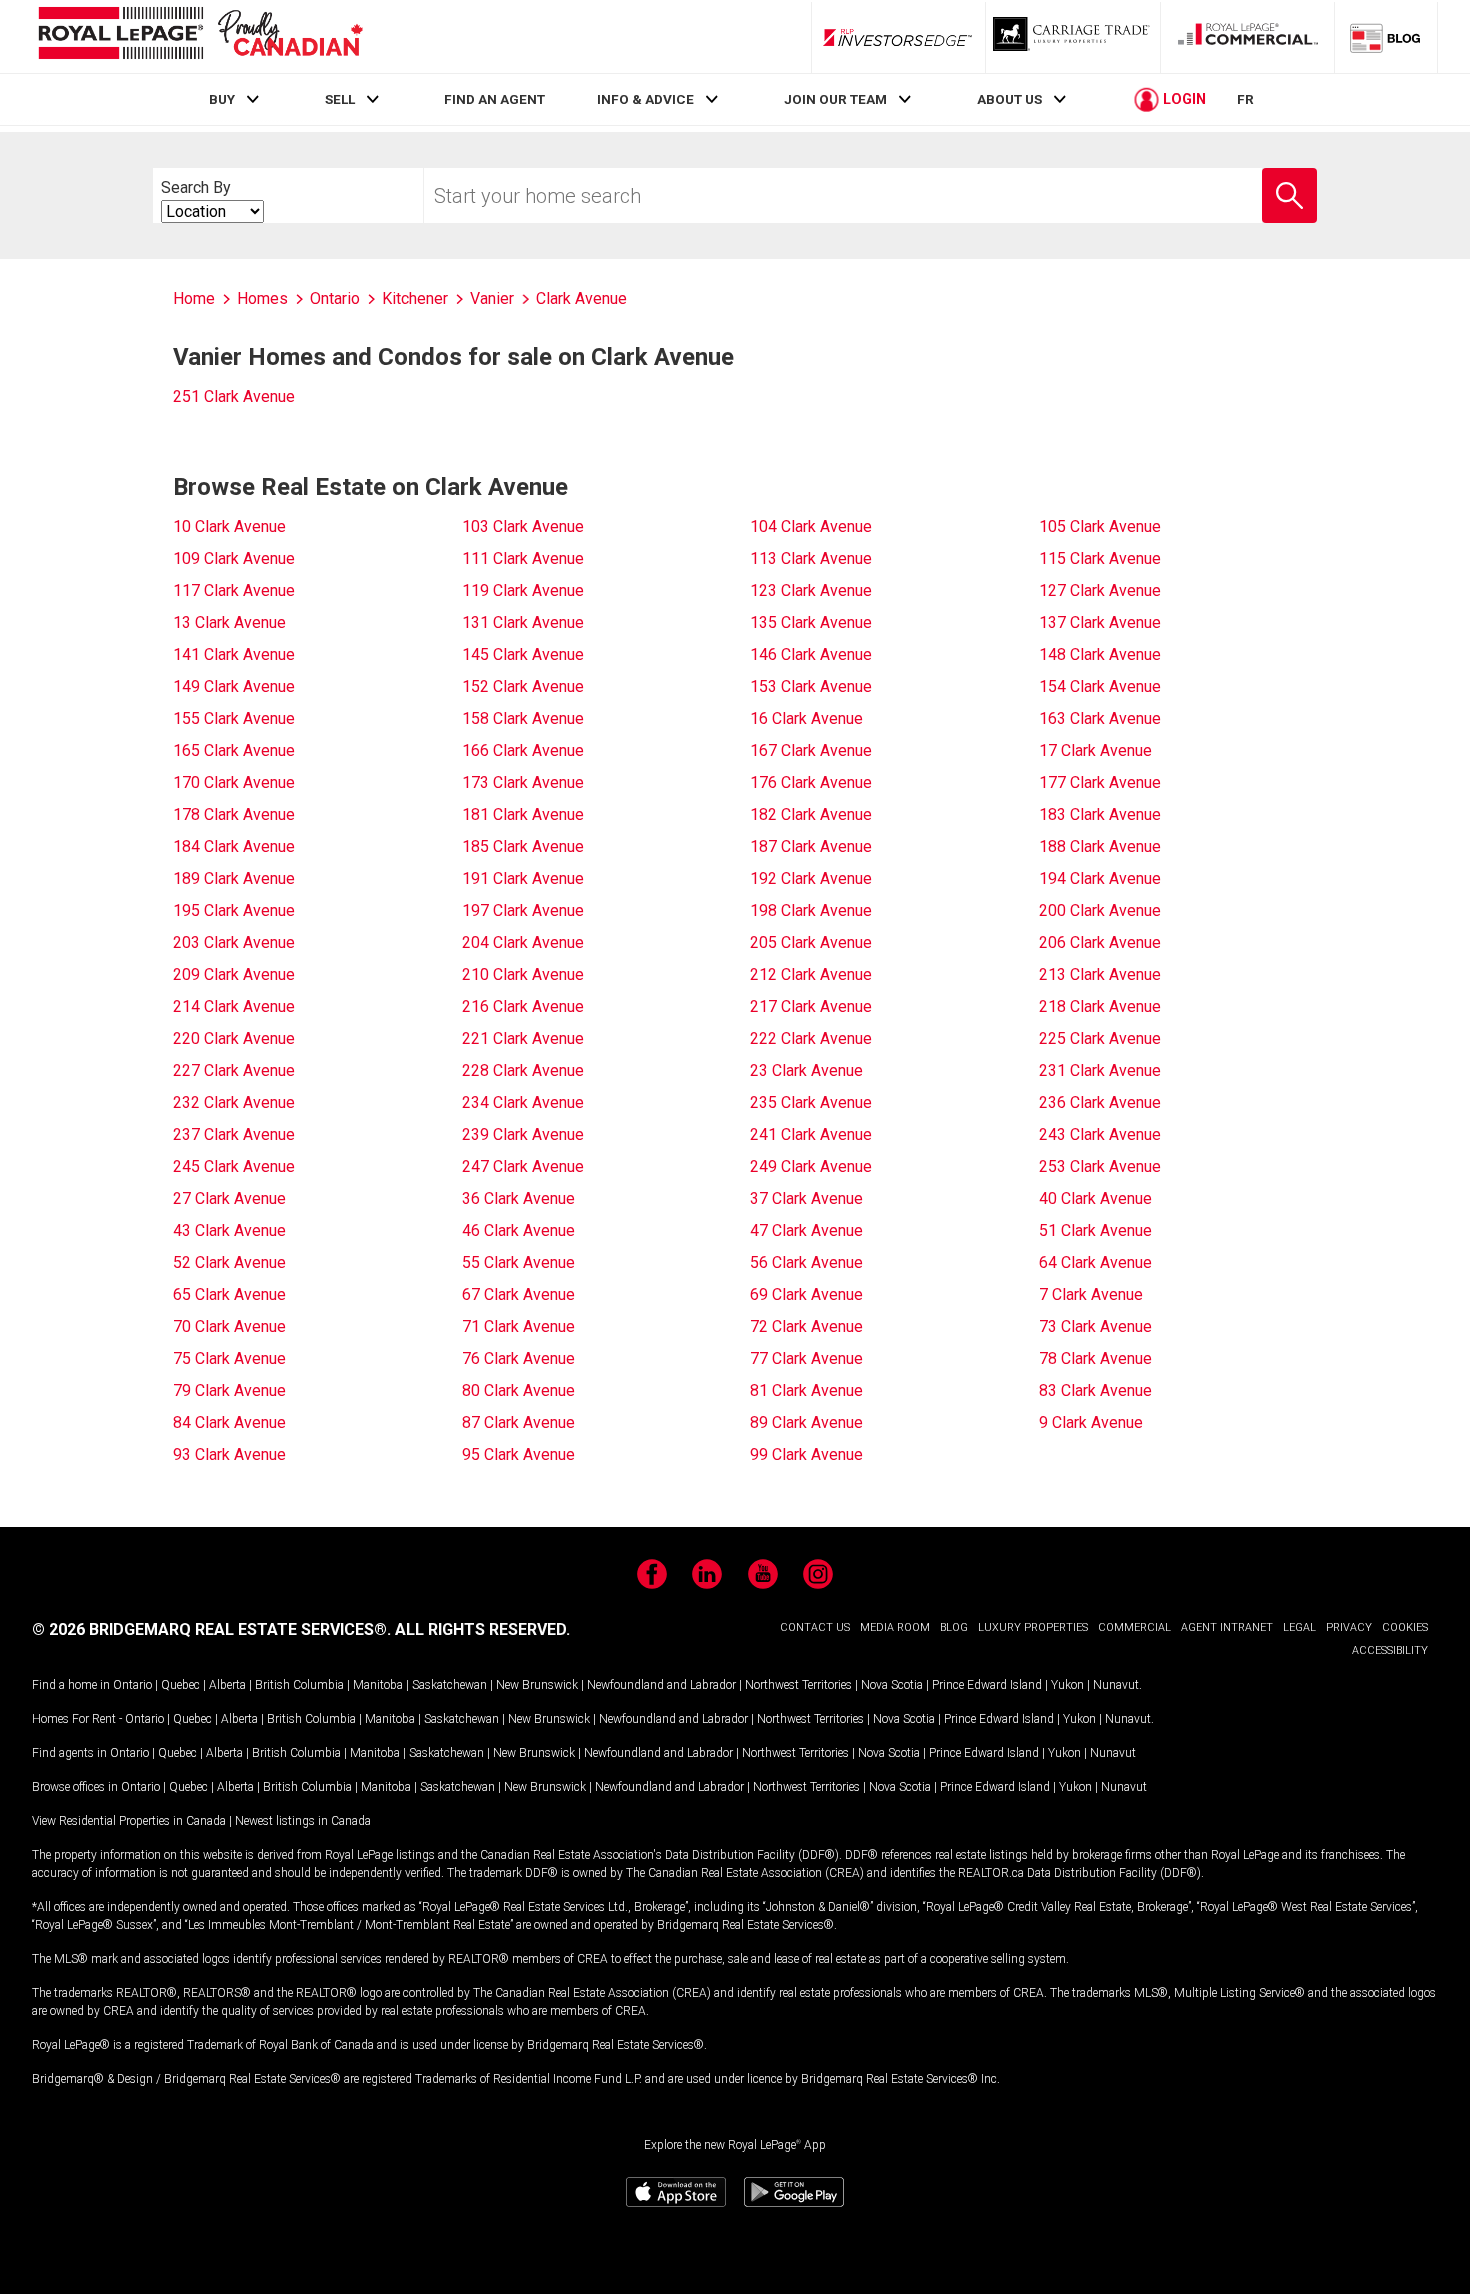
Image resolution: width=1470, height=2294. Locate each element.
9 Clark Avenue (1091, 1422)
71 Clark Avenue (518, 1326)
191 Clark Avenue (523, 878)
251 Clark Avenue (234, 396)
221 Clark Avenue (523, 1038)
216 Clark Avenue (523, 1006)
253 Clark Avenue (1100, 1166)
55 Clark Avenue (518, 1262)
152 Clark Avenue (523, 686)
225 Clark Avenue (1100, 1038)
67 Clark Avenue (518, 1294)
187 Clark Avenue (811, 846)
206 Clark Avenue (1100, 942)
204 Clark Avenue (523, 942)
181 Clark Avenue (523, 814)
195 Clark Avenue (234, 910)
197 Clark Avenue (523, 910)
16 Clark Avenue (806, 718)
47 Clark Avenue (806, 1230)
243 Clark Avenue (1100, 1134)
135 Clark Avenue (811, 622)
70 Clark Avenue (229, 1326)
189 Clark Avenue (234, 878)
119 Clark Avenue (523, 590)
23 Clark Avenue (806, 1070)
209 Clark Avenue (234, 974)
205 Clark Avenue (811, 942)
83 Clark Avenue (1095, 1390)
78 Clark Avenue (1095, 1358)
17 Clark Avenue (1095, 750)
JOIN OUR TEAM (835, 99)
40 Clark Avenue (1095, 1198)
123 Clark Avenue (811, 590)
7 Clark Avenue (1091, 1294)
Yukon (1067, 1685)
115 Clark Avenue (1100, 558)
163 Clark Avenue (1100, 718)
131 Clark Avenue (523, 622)
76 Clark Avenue (518, 1358)
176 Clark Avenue (811, 782)
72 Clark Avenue (806, 1326)
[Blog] (1386, 37)
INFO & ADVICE (645, 99)
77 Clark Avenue (806, 1358)
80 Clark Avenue (518, 1390)
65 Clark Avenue (229, 1294)
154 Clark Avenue (1100, 686)
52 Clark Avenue (229, 1262)
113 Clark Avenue (811, 558)
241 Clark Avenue (811, 1134)
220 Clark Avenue (234, 1038)
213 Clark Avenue (1100, 974)
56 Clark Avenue (806, 1262)
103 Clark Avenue (523, 526)
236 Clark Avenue (1100, 1102)
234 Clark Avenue (523, 1102)
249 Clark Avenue (811, 1166)
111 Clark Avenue (523, 558)
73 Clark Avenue (1095, 1326)
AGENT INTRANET (1227, 1627)
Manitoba (378, 1685)
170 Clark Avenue (234, 782)
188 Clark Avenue (1100, 846)
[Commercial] (1248, 37)
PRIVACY (1349, 1627)
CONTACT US (815, 1627)
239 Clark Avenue (523, 1134)
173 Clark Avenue (523, 782)
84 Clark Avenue (229, 1422)
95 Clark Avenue (518, 1454)
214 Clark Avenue (234, 1006)
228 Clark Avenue (523, 1070)
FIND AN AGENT (494, 99)
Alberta (227, 1685)
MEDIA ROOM (895, 1627)
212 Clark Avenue (811, 974)
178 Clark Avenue (234, 814)
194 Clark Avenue (1100, 878)
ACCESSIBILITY (1390, 1650)
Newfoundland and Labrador (661, 1685)
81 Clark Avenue (806, 1390)
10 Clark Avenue (229, 526)
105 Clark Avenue (1100, 526)
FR (1245, 99)
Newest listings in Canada (303, 1821)
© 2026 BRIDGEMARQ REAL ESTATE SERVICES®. (211, 1629)
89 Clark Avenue (806, 1422)
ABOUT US (1009, 99)
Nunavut (1116, 1685)
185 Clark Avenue (523, 846)
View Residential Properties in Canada (129, 1821)
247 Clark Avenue (523, 1166)
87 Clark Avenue (518, 1422)
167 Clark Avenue (811, 750)
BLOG (954, 1627)
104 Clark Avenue (811, 526)
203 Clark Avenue (234, 942)
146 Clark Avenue (811, 654)
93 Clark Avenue (229, 1454)
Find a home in (71, 1685)
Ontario (132, 1685)
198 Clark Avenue (811, 910)
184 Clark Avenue (234, 846)
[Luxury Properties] (1073, 37)
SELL (340, 99)
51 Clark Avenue (1095, 1230)
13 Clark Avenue (229, 622)
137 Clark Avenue (1100, 622)
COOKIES (1405, 1627)
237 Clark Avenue (234, 1134)
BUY (222, 99)
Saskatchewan (449, 1685)
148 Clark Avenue (1100, 654)
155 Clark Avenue (234, 718)
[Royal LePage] (200, 36)
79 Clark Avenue (229, 1390)
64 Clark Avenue (1095, 1262)
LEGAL (1299, 1627)
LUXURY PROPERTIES (1033, 1627)
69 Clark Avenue (806, 1294)
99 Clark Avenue (806, 1454)
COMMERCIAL (1134, 1627)
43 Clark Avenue (229, 1230)
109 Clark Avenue (234, 558)
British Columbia (299, 1685)
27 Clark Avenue (229, 1198)
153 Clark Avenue (811, 686)
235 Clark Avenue (811, 1102)
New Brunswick (537, 1685)
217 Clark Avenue (811, 1006)
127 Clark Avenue (1100, 590)
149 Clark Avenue (234, 686)
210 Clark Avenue (523, 974)
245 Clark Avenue (234, 1166)
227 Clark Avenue (234, 1070)
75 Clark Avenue (229, 1358)
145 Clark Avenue (523, 654)
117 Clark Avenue (234, 590)
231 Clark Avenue (1100, 1070)
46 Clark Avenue (518, 1230)
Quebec (180, 1685)
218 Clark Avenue (1100, 1006)
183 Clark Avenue (1100, 814)
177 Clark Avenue (1100, 782)
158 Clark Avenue (523, 718)
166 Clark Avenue (523, 750)
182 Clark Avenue (811, 814)
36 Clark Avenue (518, 1198)
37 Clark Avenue (806, 1198)
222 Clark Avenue (811, 1038)
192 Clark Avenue (811, 878)
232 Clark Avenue (234, 1102)
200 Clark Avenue (1100, 910)
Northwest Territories (798, 1685)
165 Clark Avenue (234, 750)
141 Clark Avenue (234, 654)
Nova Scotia (892, 1685)
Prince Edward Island (987, 1685)
